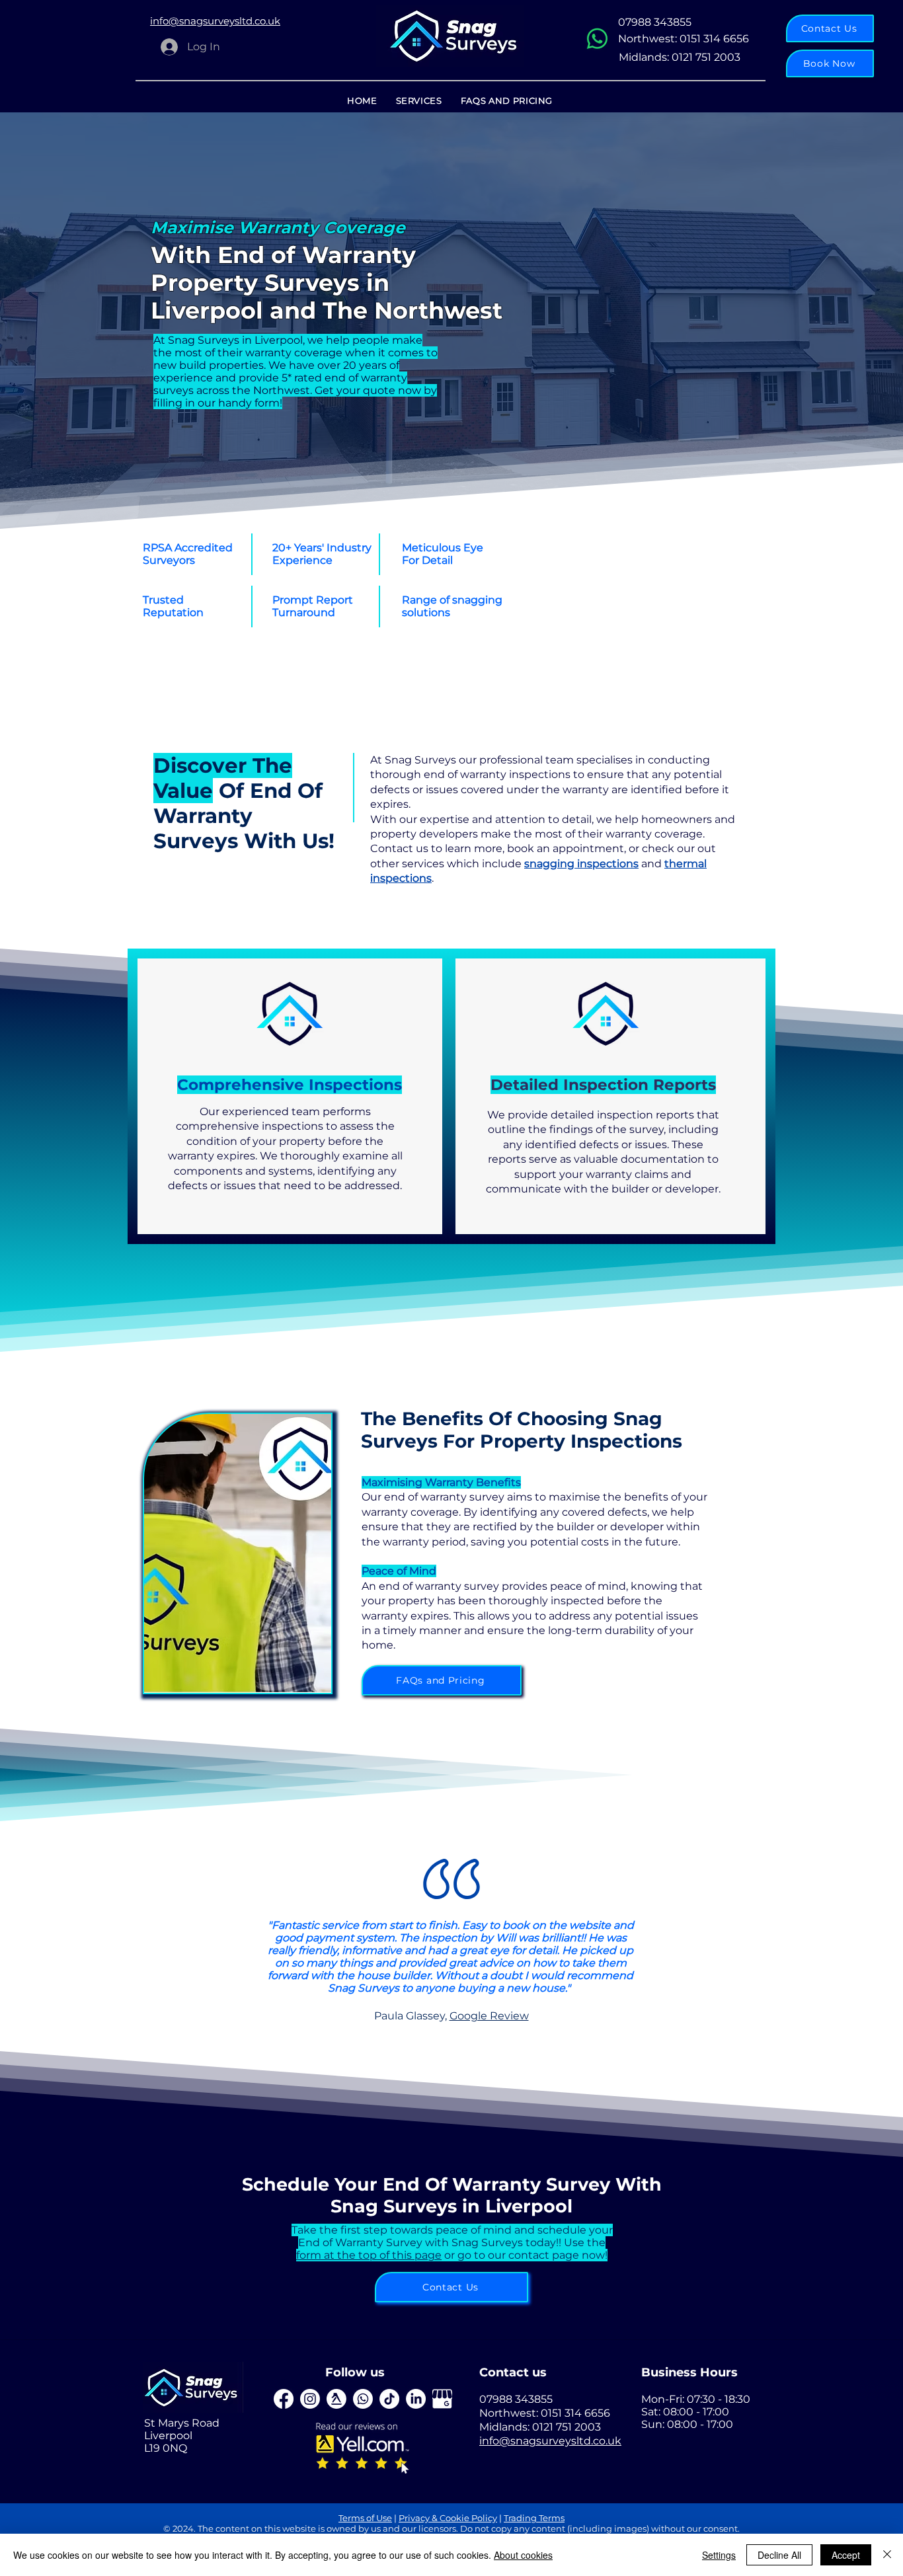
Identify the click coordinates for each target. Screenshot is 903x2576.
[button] (830, 63)
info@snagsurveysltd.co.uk (550, 2441)
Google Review (489, 2016)
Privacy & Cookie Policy (448, 2518)
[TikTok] (389, 2399)
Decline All (779, 2555)
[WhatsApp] (597, 39)
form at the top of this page (369, 2255)
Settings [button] (719, 2555)
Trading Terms (534, 2518)
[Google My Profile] (442, 2399)
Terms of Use (365, 2518)
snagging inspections (581, 864)
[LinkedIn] (310, 2399)
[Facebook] (284, 2399)
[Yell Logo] (336, 2399)
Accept (846, 2555)
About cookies (523, 2555)
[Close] (887, 2555)
